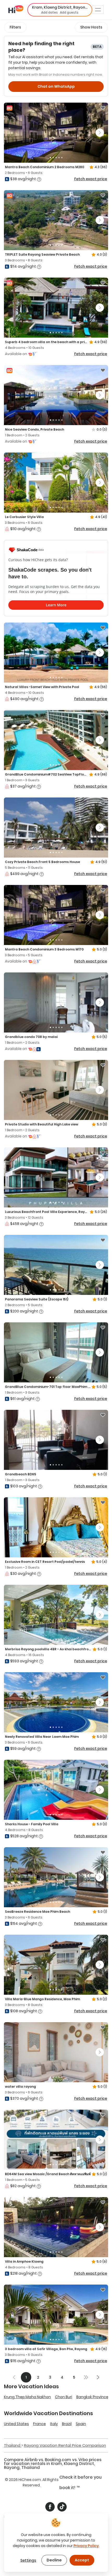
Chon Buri (64, 2397)
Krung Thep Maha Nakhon (27, 2397)
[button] (60, 10)
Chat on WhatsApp (56, 86)
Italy (54, 2424)
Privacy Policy (86, 2546)
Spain (81, 2424)
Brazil (67, 2424)
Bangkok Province (92, 2397)
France (39, 2424)
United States (16, 2424)
